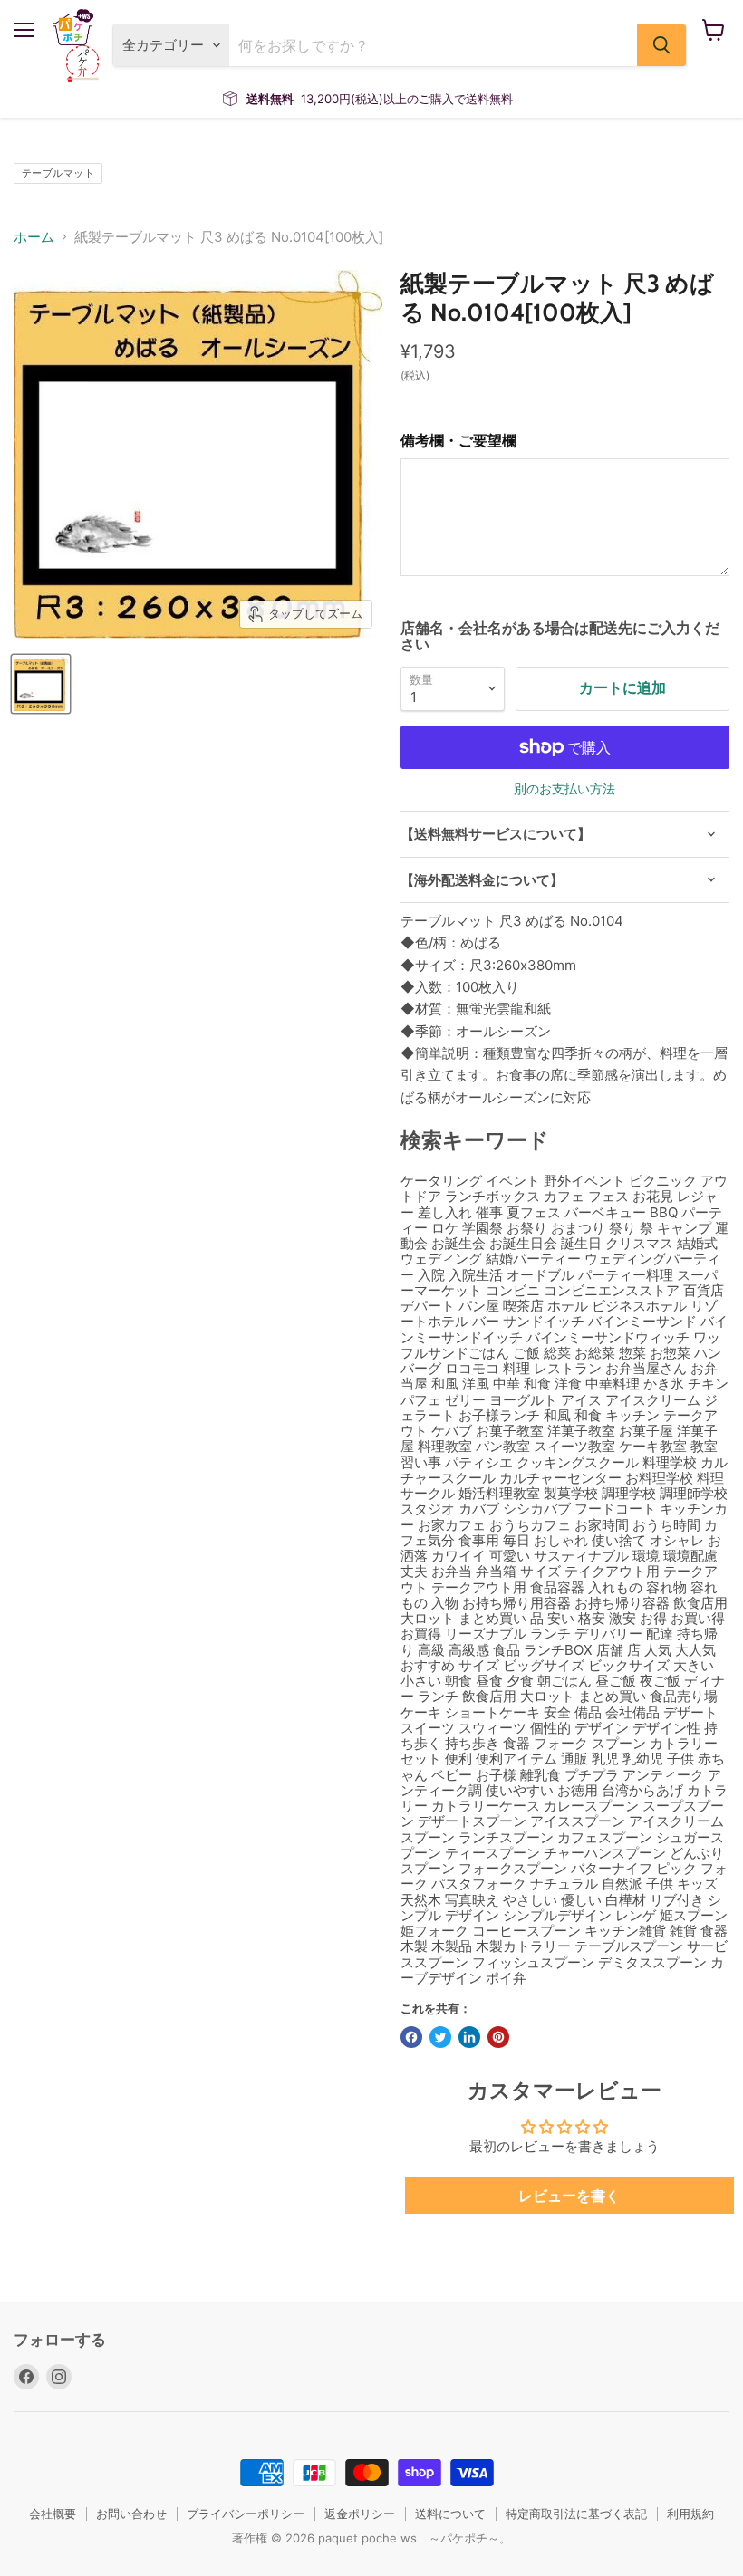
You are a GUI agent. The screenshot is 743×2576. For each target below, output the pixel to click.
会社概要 (53, 2514)
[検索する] (661, 45)
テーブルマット (58, 173)
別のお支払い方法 (564, 789)
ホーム (34, 237)
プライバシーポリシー (246, 2514)
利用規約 (690, 2514)
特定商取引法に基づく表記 (576, 2514)
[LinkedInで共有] (469, 2037)
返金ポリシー (360, 2514)
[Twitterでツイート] (440, 2037)
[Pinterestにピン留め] (498, 2037)
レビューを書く (569, 2196)
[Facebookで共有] (411, 2037)
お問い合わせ (131, 2514)
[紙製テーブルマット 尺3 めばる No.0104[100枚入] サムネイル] (41, 684)
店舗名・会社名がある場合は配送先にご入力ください (560, 636)
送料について (450, 2514)
